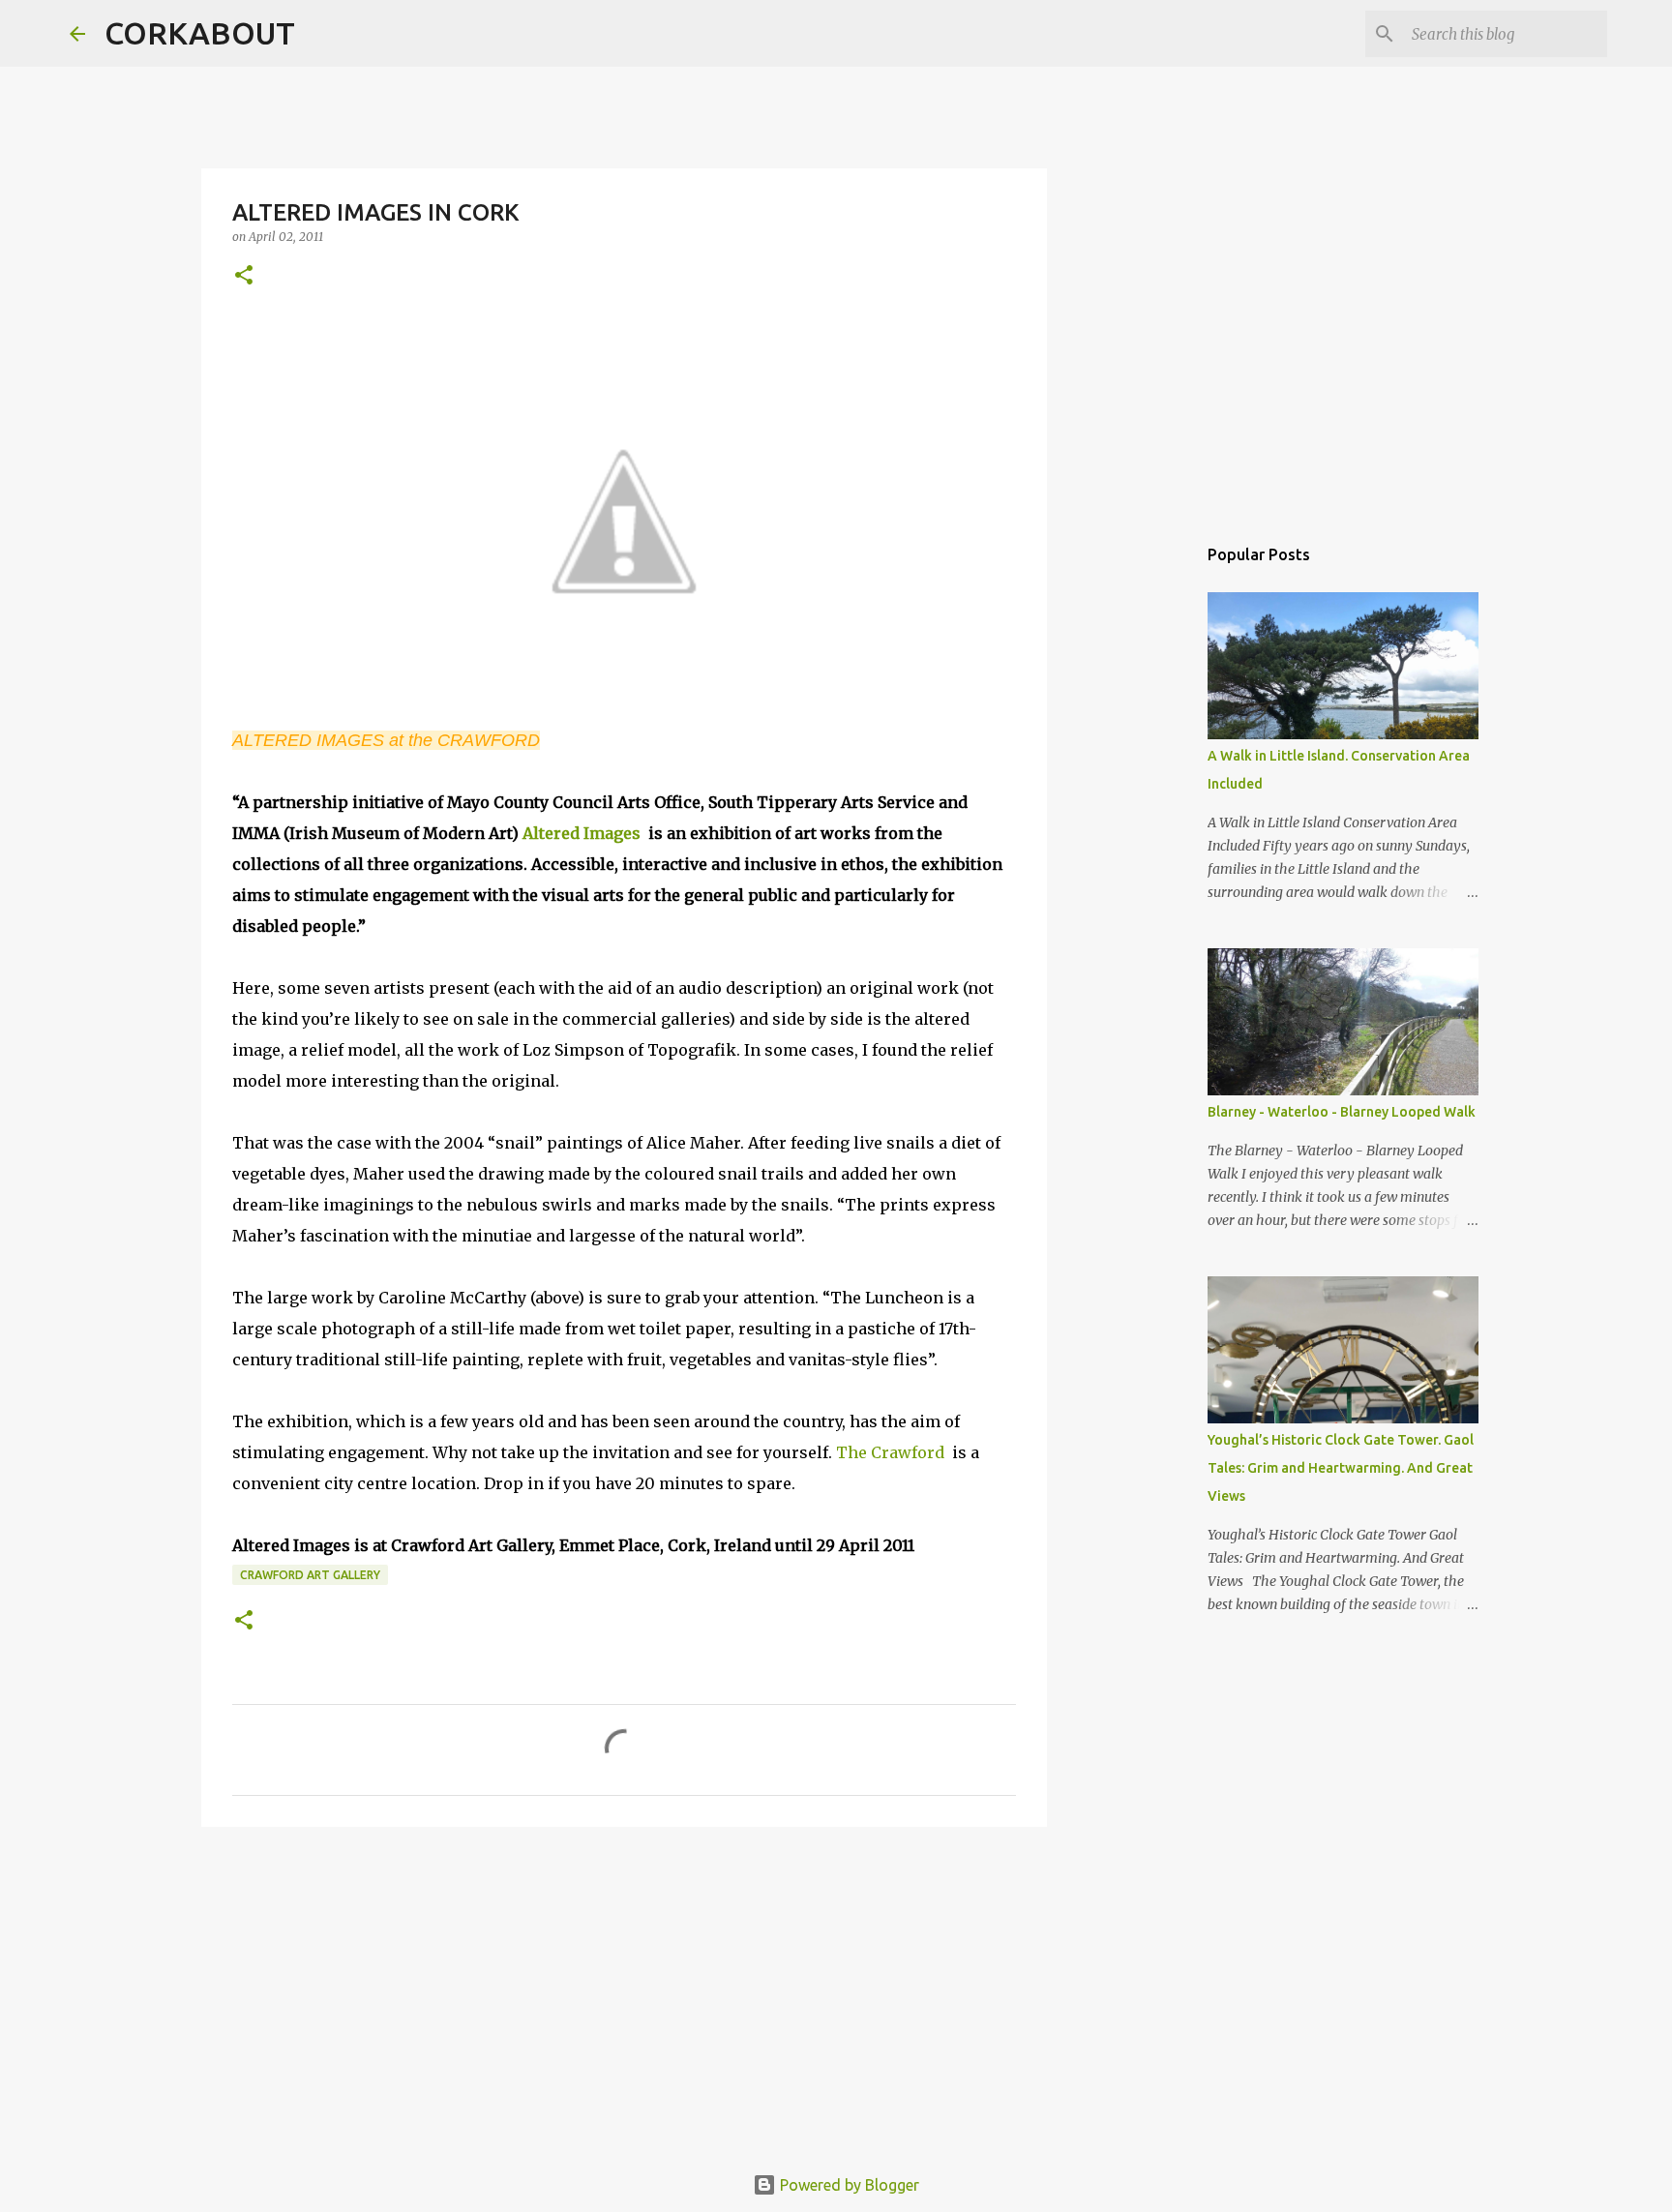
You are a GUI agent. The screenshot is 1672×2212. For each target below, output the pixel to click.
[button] (244, 276)
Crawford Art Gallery (310, 1575)
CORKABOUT (200, 33)
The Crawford (890, 1452)
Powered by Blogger (848, 2185)
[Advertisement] (624, 1991)
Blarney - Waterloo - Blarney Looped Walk (1342, 1112)
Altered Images (582, 833)
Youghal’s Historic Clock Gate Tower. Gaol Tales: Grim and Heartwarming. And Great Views (1341, 1468)
